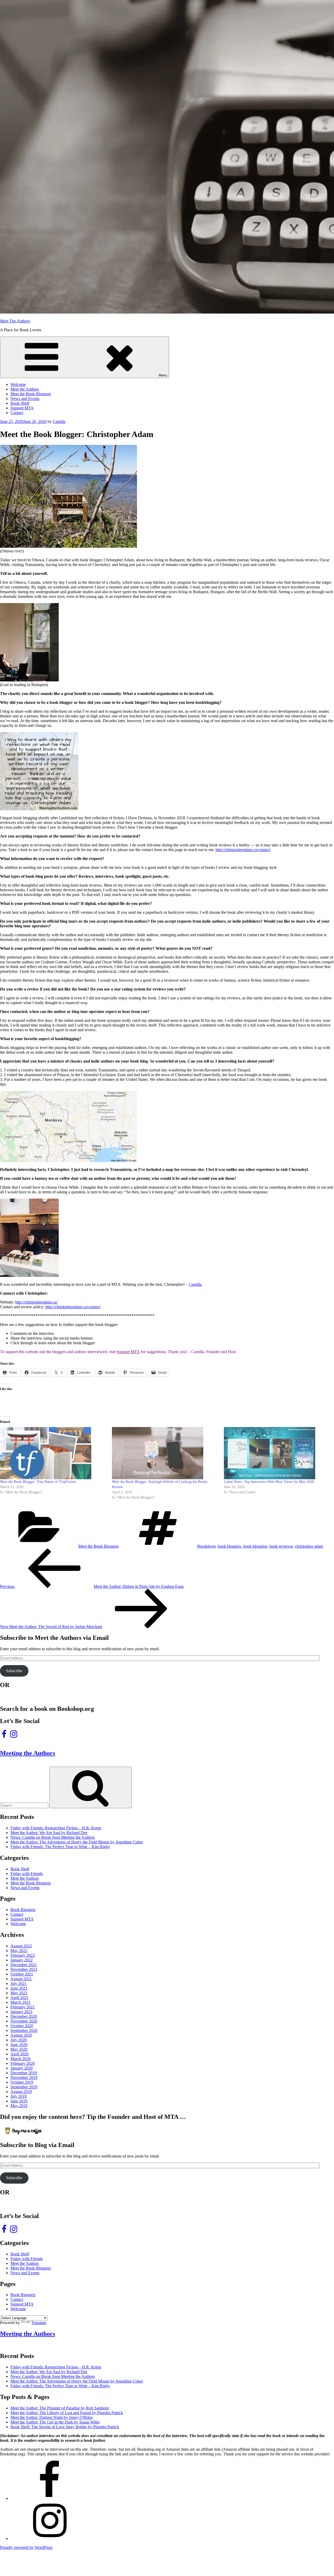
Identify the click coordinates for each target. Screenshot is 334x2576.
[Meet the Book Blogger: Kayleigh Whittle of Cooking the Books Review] (165, 1453)
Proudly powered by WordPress (26, 2547)
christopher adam (309, 1546)
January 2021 (22, 2012)
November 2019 (24, 2077)
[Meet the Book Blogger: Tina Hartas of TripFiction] (53, 1453)
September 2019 (24, 2087)
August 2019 (21, 2092)
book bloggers (229, 1546)
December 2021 (24, 1965)
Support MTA (22, 408)
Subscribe (14, 1671)
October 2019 (22, 2082)
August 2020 (21, 2035)
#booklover (206, 1546)
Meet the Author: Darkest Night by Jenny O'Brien (52, 2417)
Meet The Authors (15, 321)
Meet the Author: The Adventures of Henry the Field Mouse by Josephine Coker (77, 1842)
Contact (17, 413)
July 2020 (19, 2040)
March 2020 (20, 2059)
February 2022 (23, 1955)
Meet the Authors (25, 389)
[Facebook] (50, 2498)
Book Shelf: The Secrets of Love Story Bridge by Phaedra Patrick (65, 2427)
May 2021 (19, 1993)
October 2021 (22, 1974)
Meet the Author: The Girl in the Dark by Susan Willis (55, 2422)
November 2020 (24, 2021)
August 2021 (21, 1979)
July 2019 (19, 2096)
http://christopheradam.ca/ (36, 1302)
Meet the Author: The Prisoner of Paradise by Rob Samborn (60, 2408)
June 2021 (19, 1988)
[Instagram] (50, 2539)
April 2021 (19, 1998)
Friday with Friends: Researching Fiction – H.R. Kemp (56, 1828)
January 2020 (22, 2068)
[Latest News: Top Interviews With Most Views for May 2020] (277, 1453)
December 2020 (24, 2016)
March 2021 (20, 2002)
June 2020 (19, 2045)
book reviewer (281, 1546)
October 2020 (22, 2026)
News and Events (25, 399)
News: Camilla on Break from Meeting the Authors (53, 1837)
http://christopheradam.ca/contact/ (243, 850)
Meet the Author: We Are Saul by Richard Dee (49, 1833)
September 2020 (24, 2030)
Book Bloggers (23, 1910)
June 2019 (19, 2101)
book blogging (255, 1546)
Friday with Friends (27, 1874)
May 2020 (19, 2049)
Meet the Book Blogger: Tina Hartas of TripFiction (38, 1482)
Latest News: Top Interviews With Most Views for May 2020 (269, 1482)
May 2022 (19, 1951)
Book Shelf (20, 403)
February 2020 (23, 2063)
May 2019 (19, 2106)
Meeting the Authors (28, 1753)
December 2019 (24, 2073)
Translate (39, 2323)
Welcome (18, 384)
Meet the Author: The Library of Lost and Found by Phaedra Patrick (67, 2413)
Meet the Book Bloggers (31, 394)
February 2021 (23, 2007)
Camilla (59, 422)
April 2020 (19, 2054)
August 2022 (21, 1946)
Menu (163, 375)
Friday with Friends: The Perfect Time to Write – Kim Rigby (60, 1847)
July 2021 (19, 1983)
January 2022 (22, 1960)
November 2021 (24, 1969)
